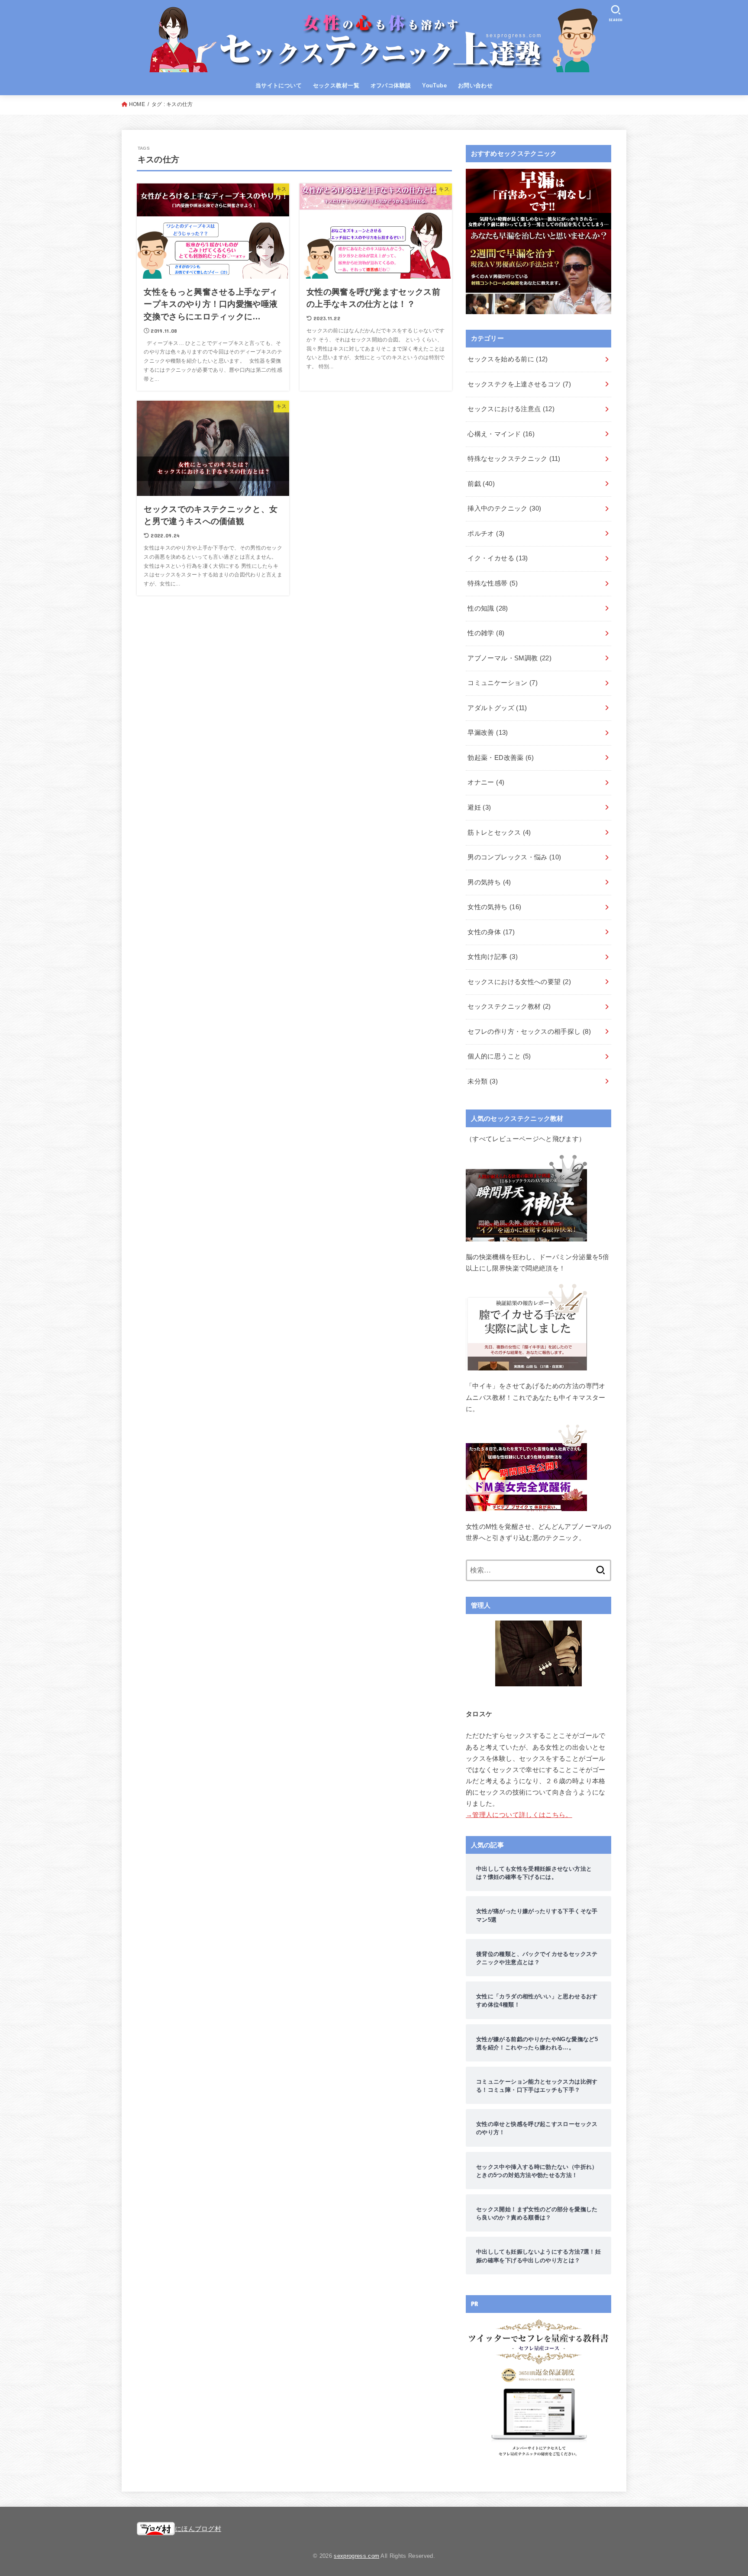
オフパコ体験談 (391, 85)
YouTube (434, 85)
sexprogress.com (356, 2556)
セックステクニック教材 (509, 1007)
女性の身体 (491, 932)
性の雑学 (486, 633)
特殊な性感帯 (493, 583)
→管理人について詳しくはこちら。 (519, 1815)
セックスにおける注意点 (511, 409)
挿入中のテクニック (504, 508)
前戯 (481, 484)
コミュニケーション (503, 683)
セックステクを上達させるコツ (519, 384)
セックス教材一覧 (336, 85)
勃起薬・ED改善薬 (501, 758)
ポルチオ (486, 534)
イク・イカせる (498, 558)
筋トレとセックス (499, 833)
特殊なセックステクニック (514, 459)
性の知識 (488, 608)
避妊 (479, 807)
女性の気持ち (494, 907)
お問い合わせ (475, 85)
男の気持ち (489, 882)
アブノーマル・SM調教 (509, 658)
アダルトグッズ (497, 708)
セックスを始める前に (508, 359)
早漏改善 (488, 733)
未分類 (483, 1081)
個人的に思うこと (499, 1056)
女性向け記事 (493, 957)
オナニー (486, 782)
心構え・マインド (501, 434)
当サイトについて (279, 85)
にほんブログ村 (198, 2529)
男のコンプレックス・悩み (514, 857)
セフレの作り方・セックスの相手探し (529, 1032)
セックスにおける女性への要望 (519, 982)
